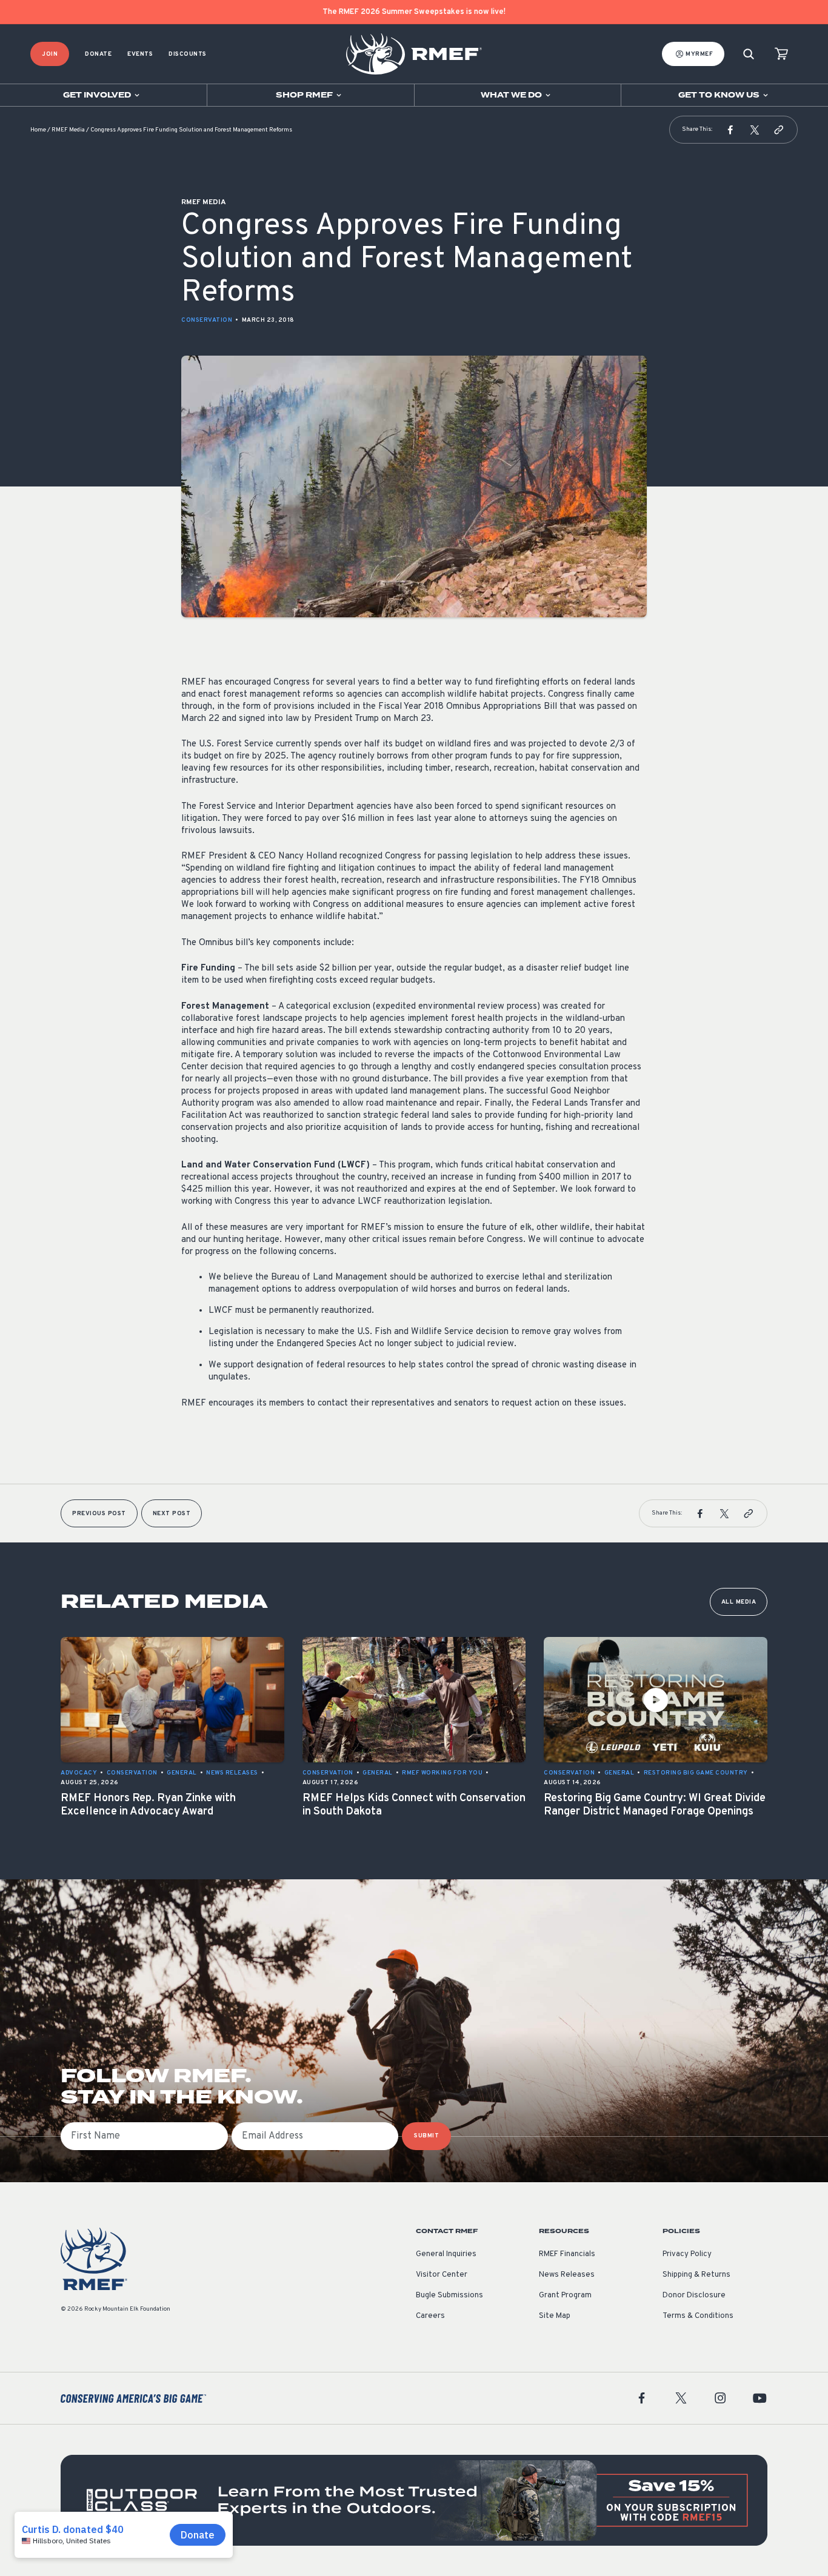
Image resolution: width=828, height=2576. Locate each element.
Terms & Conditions (698, 2316)
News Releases (567, 2275)
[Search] (749, 54)
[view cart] (781, 54)
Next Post (172, 1514)
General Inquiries (446, 2254)
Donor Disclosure (694, 2295)
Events (140, 54)
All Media (739, 1602)
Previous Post (99, 1514)
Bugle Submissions (449, 2295)
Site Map (555, 2316)
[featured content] (414, 2500)
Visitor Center (442, 2275)
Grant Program (565, 2295)
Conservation (207, 320)
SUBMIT (426, 2136)
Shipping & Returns (696, 2275)
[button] (730, 130)
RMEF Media (68, 130)
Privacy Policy (687, 2254)
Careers (430, 2316)
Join (50, 54)
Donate (98, 54)
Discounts (188, 54)
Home (38, 130)
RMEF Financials (567, 2254)
